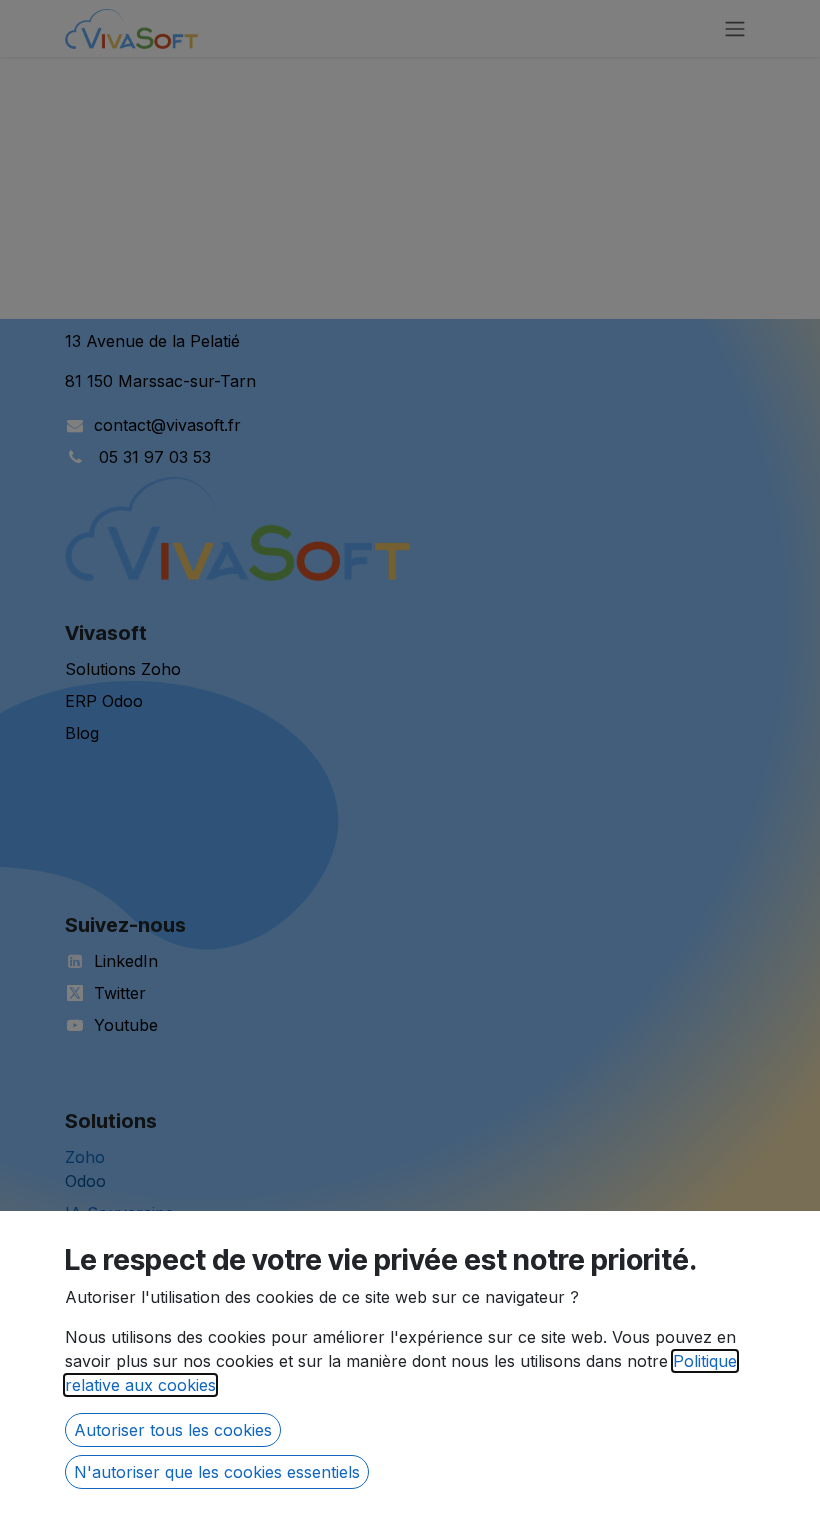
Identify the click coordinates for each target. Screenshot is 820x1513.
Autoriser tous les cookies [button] (173, 1430)
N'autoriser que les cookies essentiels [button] (217, 1472)
